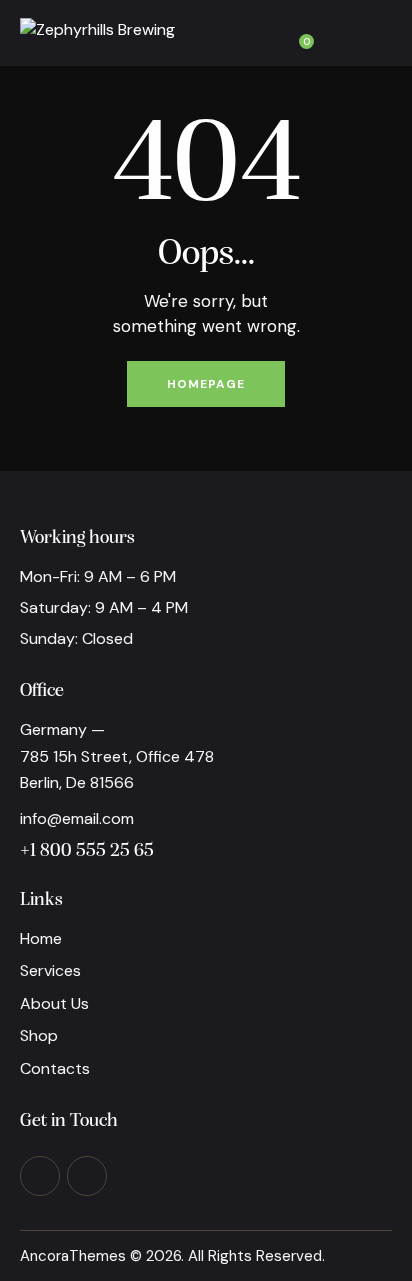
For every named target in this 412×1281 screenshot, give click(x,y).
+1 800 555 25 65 (87, 851)
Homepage (206, 384)
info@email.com (77, 818)
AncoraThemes (73, 1256)
